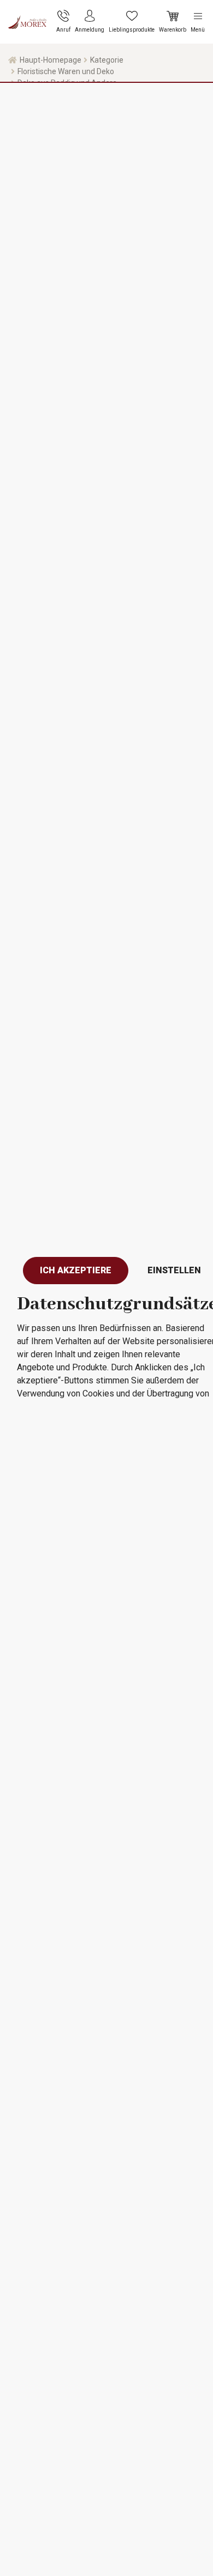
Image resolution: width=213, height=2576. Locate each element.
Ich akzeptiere (76, 1270)
